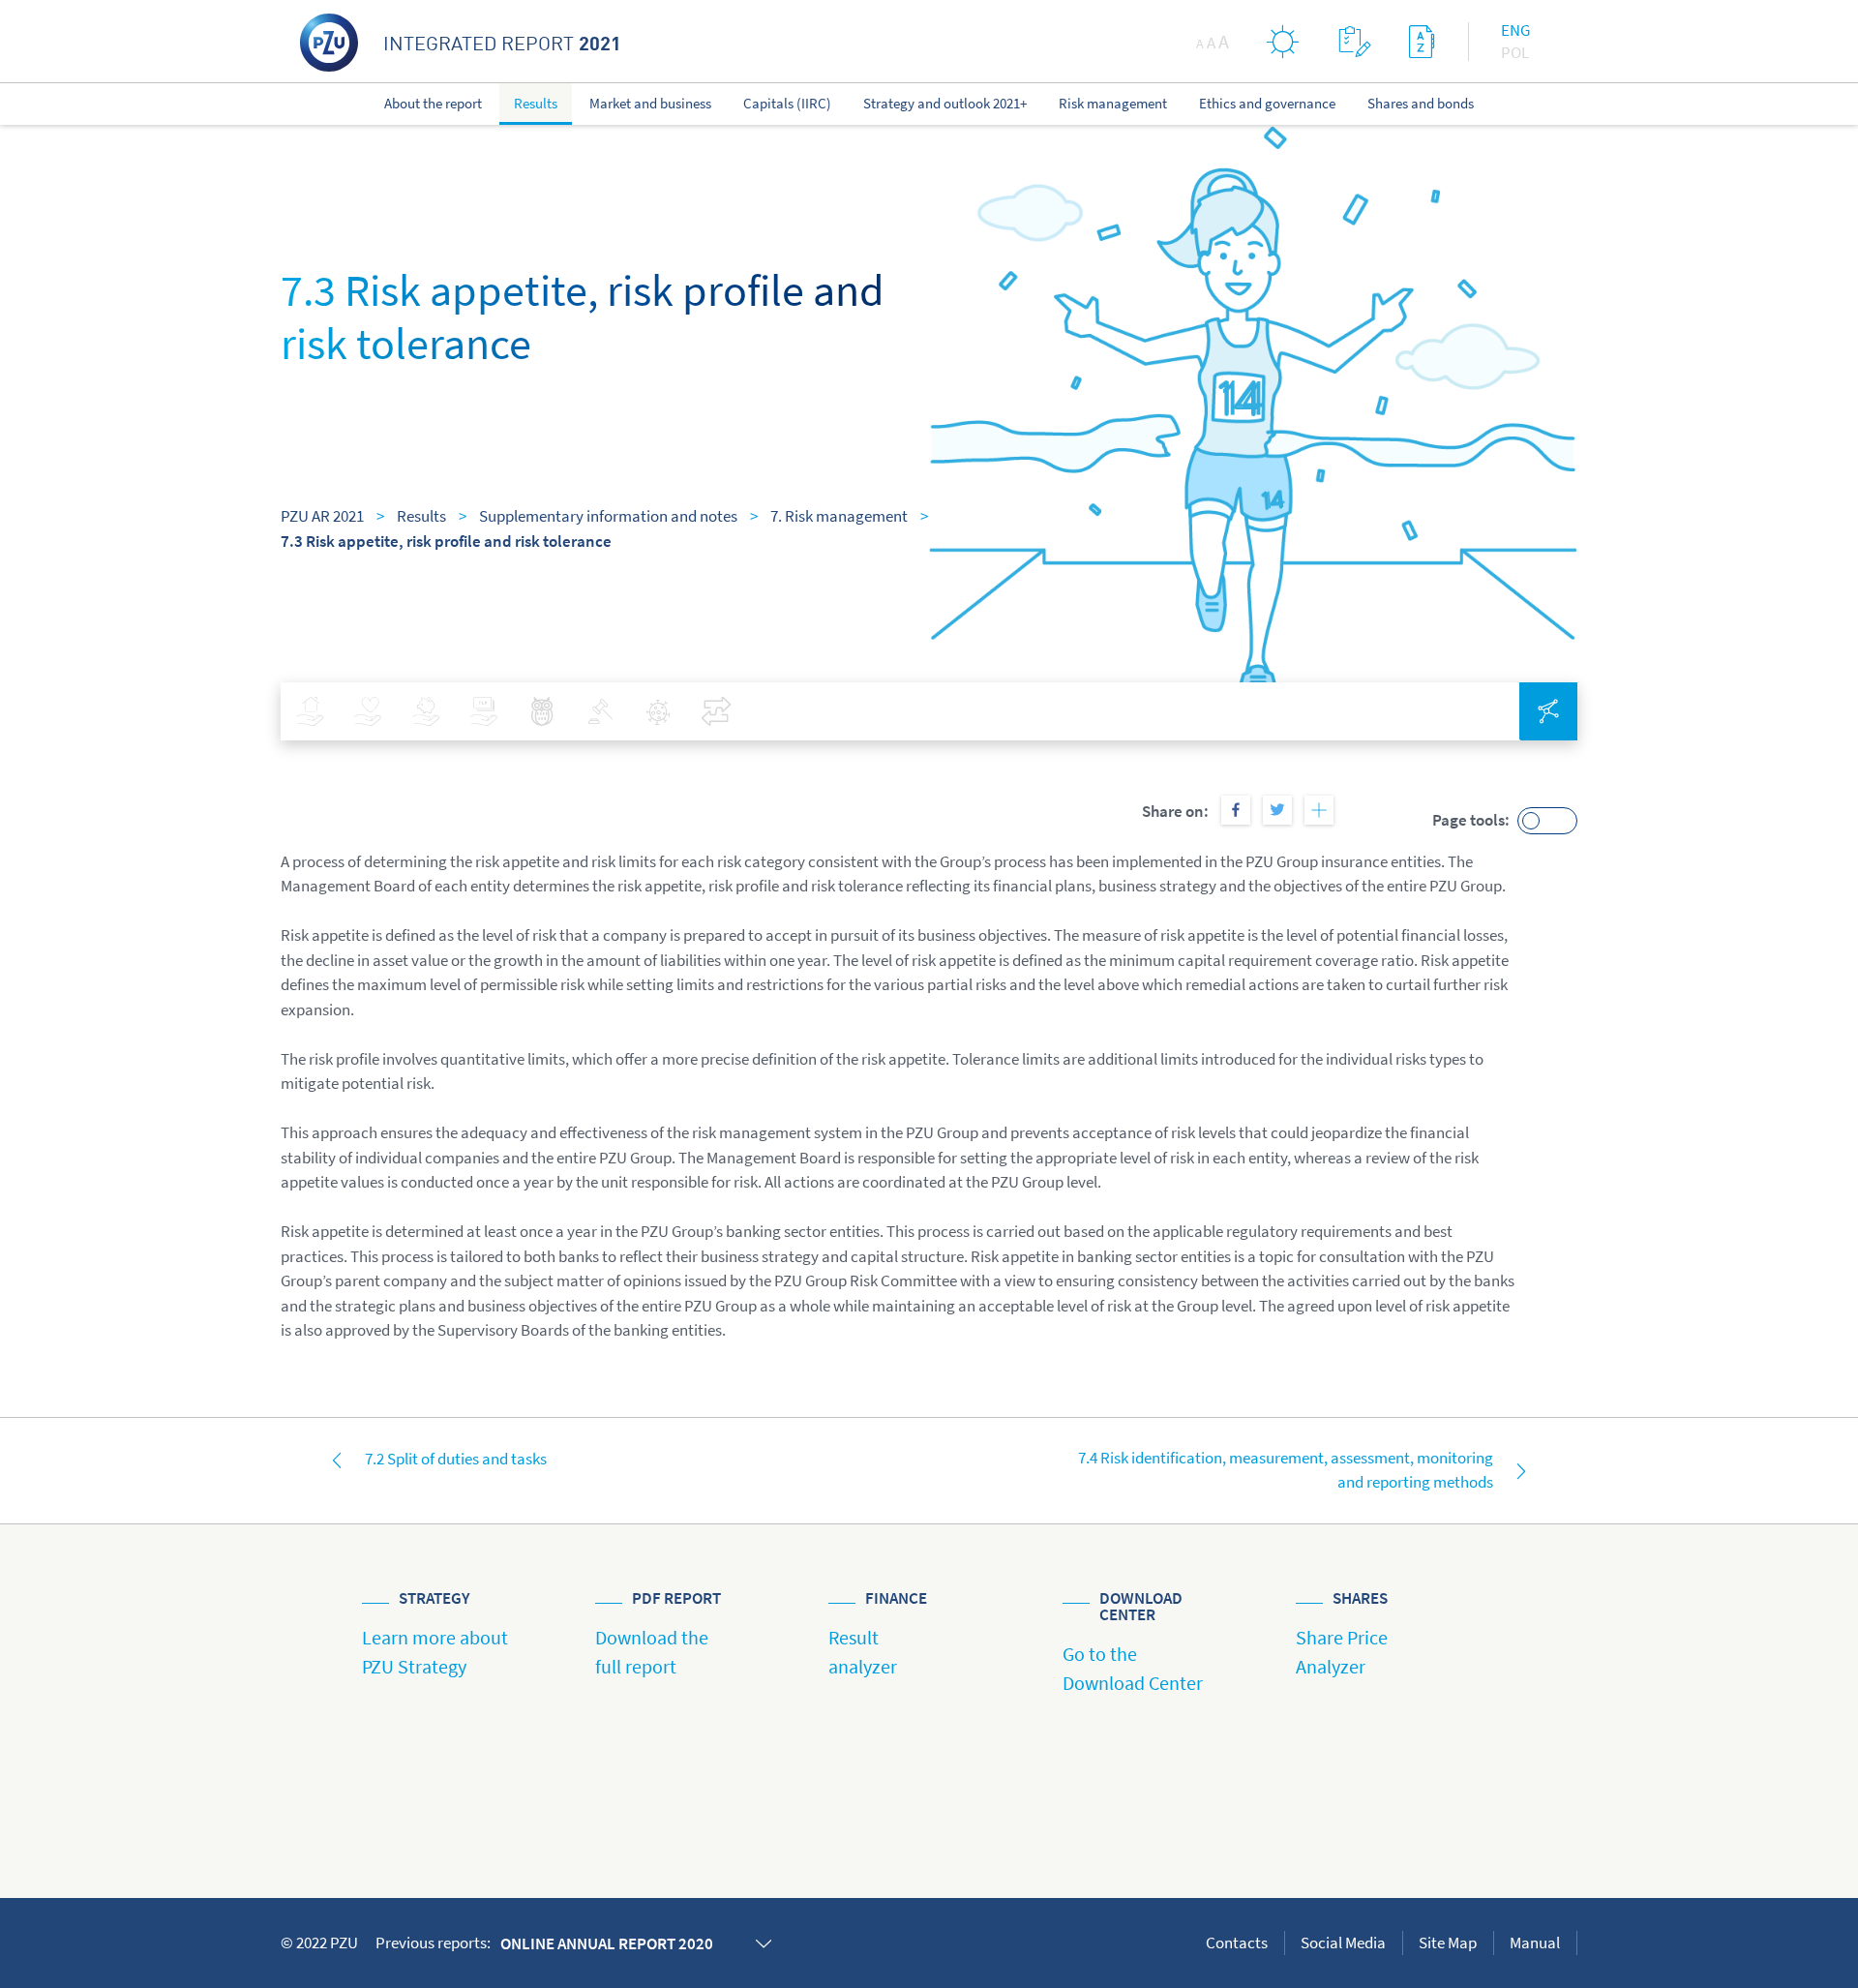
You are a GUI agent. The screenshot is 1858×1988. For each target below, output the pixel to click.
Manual (1535, 1943)
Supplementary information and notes (608, 516)
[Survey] (1354, 41)
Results (421, 516)
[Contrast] (1283, 41)
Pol (1515, 52)
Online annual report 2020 (607, 1943)
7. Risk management (839, 516)
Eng (1515, 30)
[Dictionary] (1422, 41)
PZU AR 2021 (322, 516)
